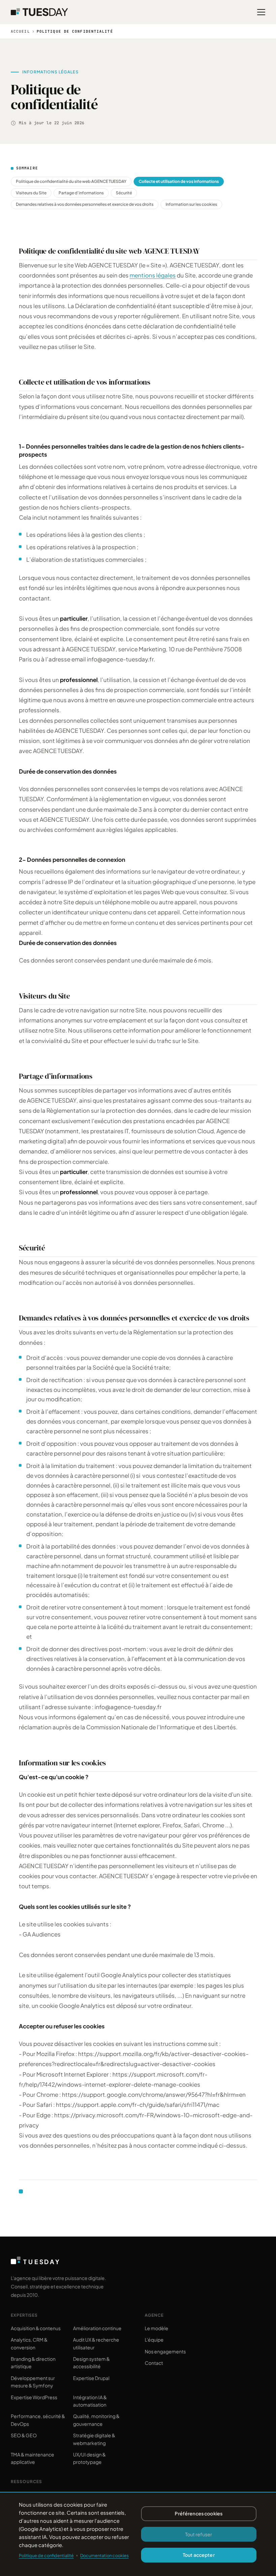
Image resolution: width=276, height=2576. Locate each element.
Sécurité (124, 193)
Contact (154, 2363)
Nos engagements (165, 2351)
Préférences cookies (199, 2513)
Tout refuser (199, 2534)
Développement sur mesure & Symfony (33, 2382)
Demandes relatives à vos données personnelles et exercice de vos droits (85, 204)
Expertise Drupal (91, 2378)
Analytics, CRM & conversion (29, 2343)
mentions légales (153, 275)
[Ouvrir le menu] (261, 12)
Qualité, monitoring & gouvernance (96, 2420)
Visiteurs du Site (31, 193)
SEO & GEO (24, 2435)
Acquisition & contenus (36, 2328)
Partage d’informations (81, 193)
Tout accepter (199, 2555)
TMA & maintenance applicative (32, 2458)
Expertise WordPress (34, 2397)
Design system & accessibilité (91, 2362)
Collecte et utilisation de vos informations (179, 181)
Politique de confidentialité (46, 2555)
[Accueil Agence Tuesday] (39, 12)
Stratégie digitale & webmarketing (94, 2439)
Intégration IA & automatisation (90, 2401)
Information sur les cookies (191, 204)
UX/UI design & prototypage (89, 2458)
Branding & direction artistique (33, 2362)
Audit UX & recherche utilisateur (96, 2343)
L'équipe (154, 2340)
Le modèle (157, 2328)
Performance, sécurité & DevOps (38, 2420)
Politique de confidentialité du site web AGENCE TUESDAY (71, 181)
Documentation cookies (104, 2555)
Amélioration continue (97, 2328)
